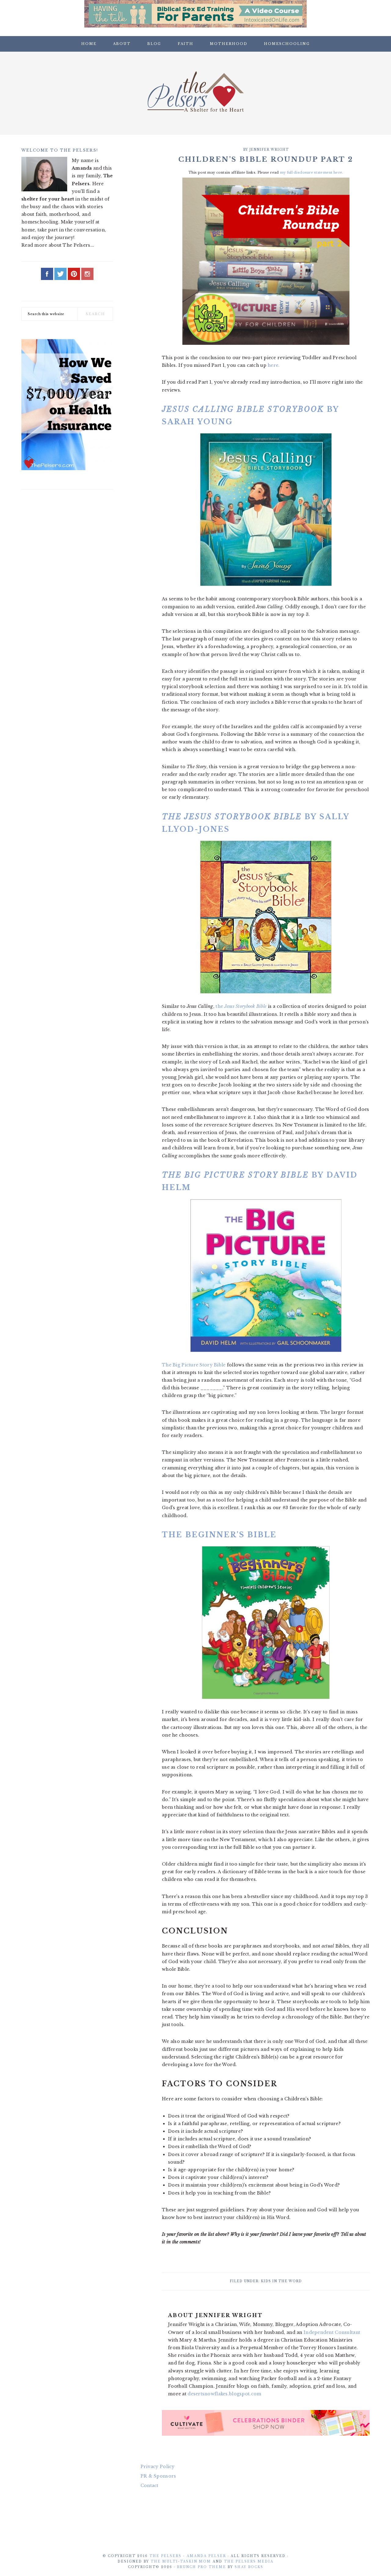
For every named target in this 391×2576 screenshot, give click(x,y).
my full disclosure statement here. (312, 172)
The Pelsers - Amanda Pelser (188, 2556)
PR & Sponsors (158, 2476)
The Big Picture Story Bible (194, 1365)
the (241, 1006)
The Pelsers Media (249, 2561)
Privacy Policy (158, 2467)
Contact (150, 2486)
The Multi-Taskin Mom (181, 2561)
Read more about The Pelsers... (58, 245)
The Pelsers (195, 91)
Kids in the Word (281, 2281)
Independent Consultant (332, 2332)
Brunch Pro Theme (201, 2567)
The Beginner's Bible (219, 1535)
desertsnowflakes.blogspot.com (224, 2394)
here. (274, 365)
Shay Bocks (249, 2567)
